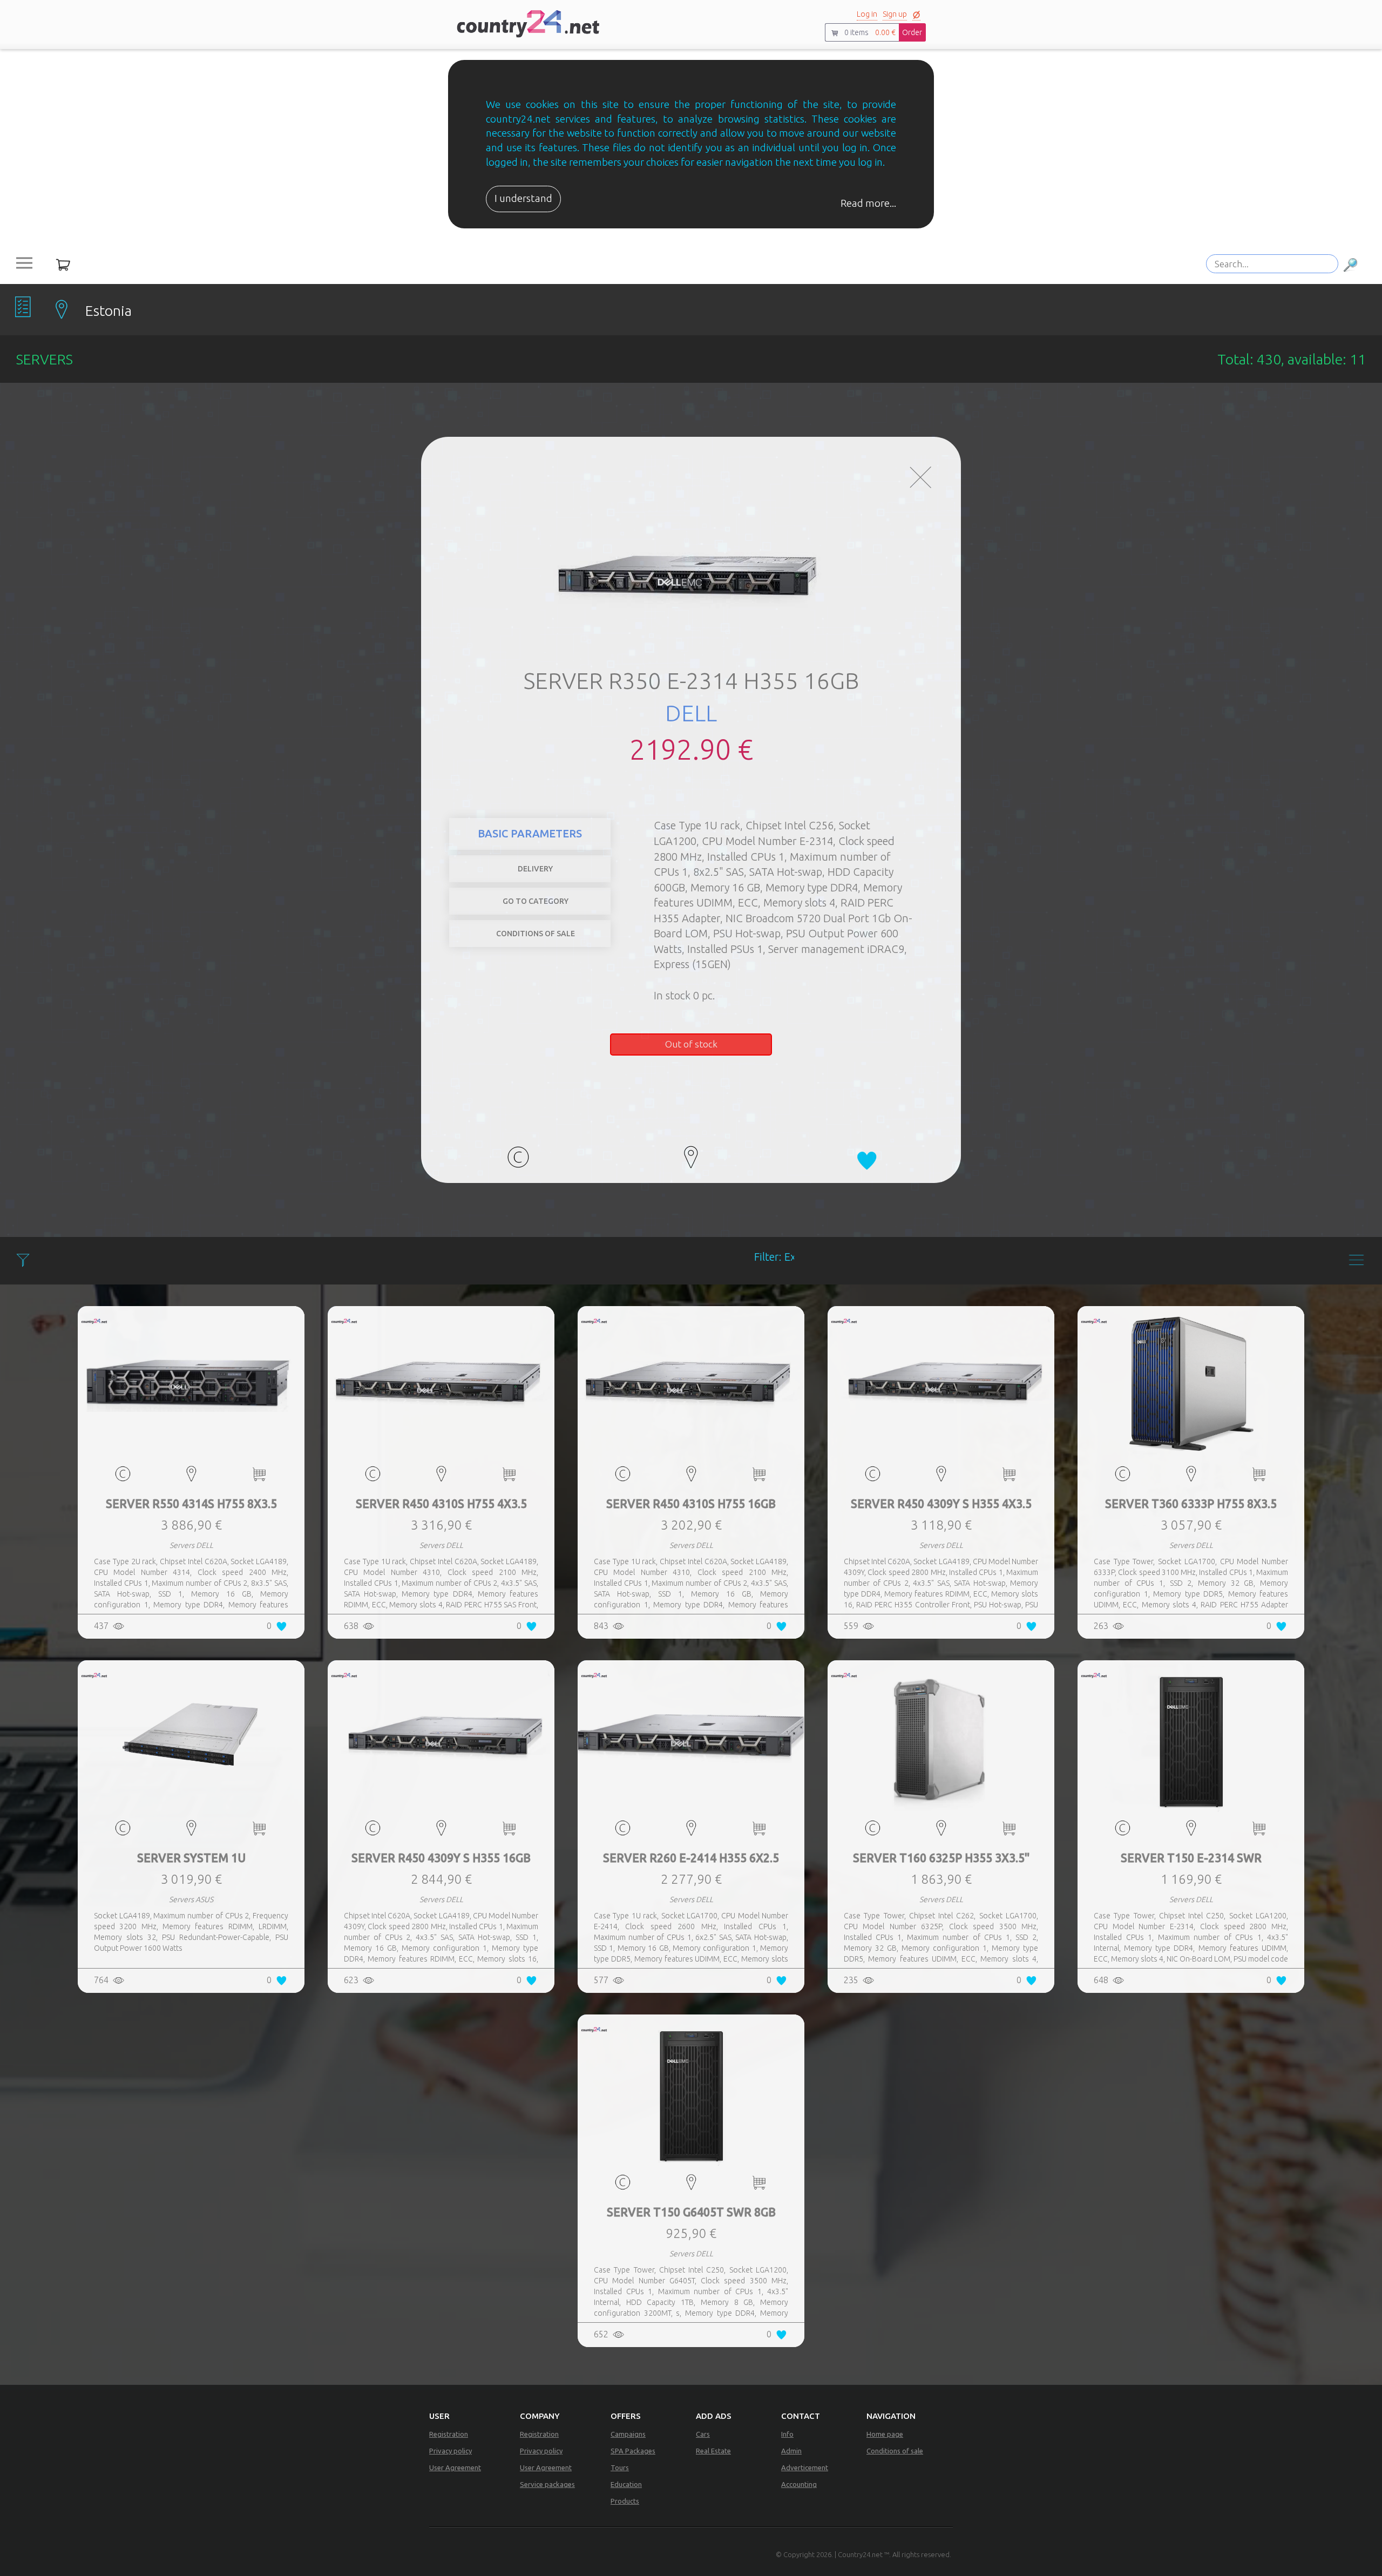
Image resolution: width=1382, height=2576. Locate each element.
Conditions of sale (895, 2451)
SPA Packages (633, 2451)
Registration (449, 2434)
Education (626, 2484)
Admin (791, 2451)
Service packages (547, 2484)
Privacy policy (450, 2451)
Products (625, 2501)
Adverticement (805, 2467)
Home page (885, 2434)
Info (787, 2434)
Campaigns (628, 2434)
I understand (523, 198)
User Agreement (455, 2467)
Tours (620, 2467)
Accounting (799, 2484)
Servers (922, 843)
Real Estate (713, 2451)
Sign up (895, 14)
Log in (867, 14)
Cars (703, 2434)
